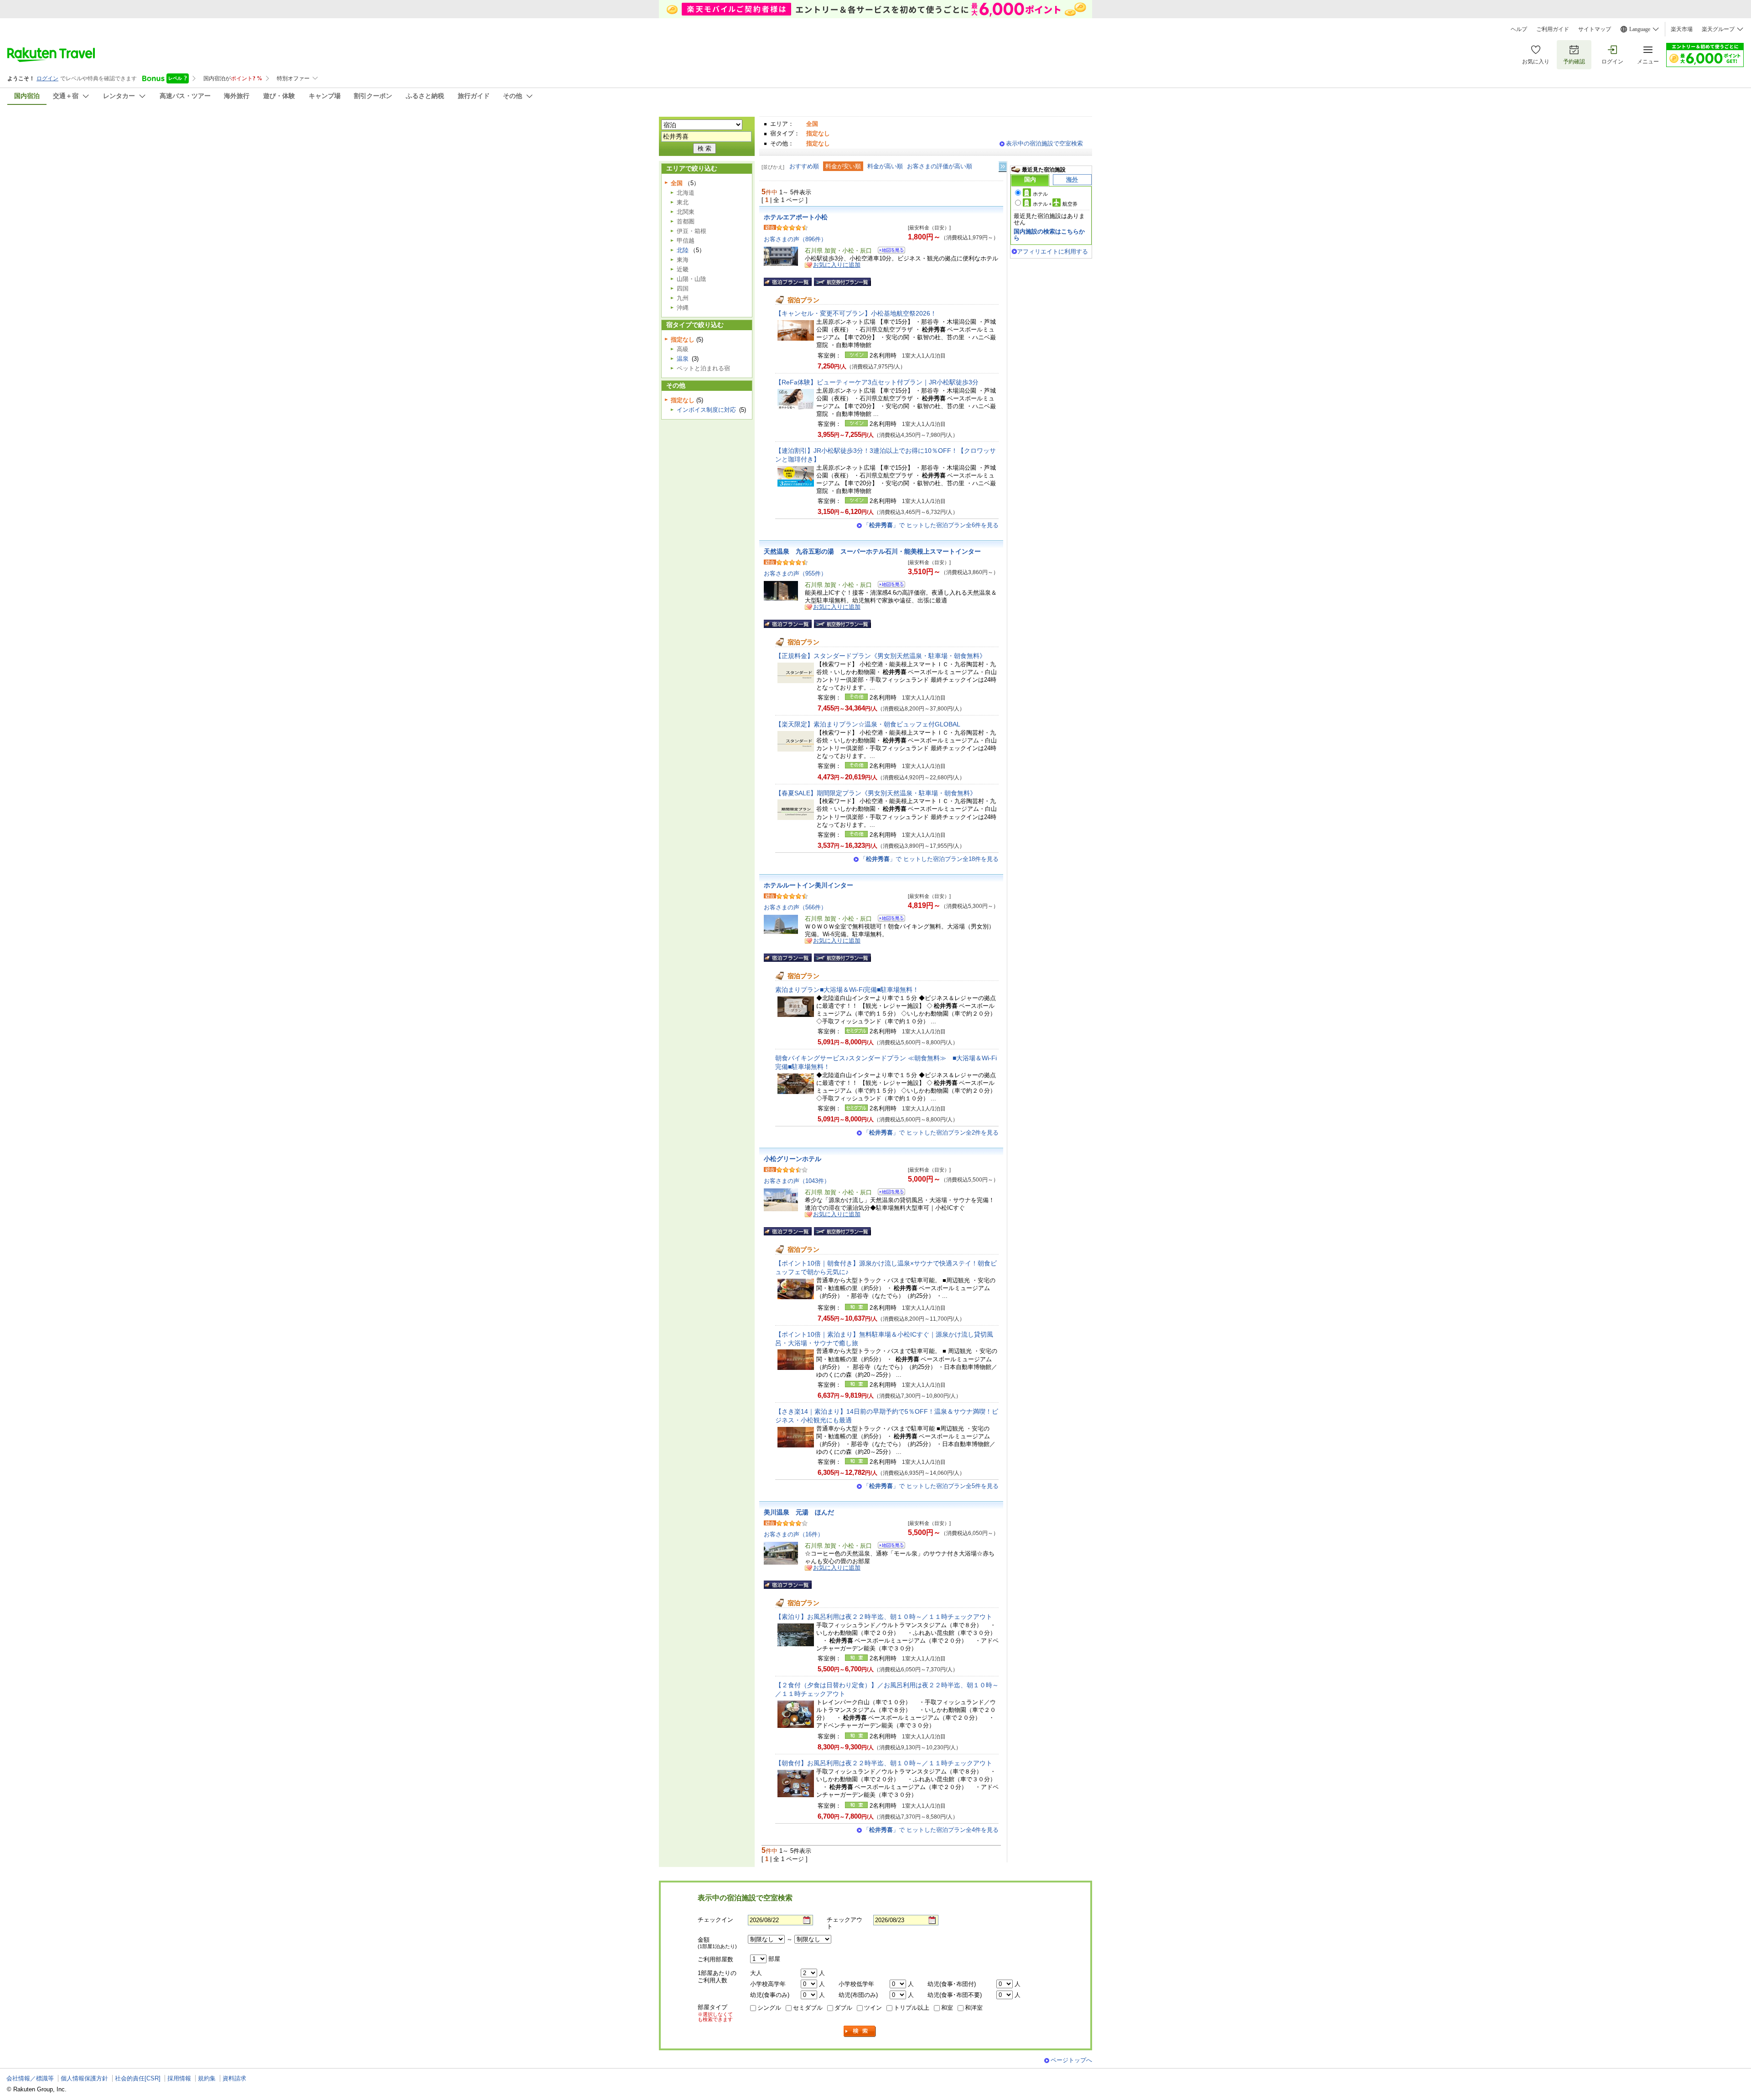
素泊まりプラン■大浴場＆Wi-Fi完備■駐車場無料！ (847, 990)
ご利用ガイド (1553, 29)
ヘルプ (1519, 29)
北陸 (683, 250)
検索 (860, 2031)
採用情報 (179, 2078)
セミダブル (808, 2008)
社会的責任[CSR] (138, 2078)
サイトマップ (1595, 29)
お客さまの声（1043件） (797, 1181)
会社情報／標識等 (30, 2078)
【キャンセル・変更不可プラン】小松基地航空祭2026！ (856, 313)
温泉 (683, 359)
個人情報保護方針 (84, 2078)
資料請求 (234, 2078)
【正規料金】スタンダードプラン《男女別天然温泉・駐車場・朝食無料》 (881, 656)
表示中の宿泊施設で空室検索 (1044, 143)
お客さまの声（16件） (794, 1534)
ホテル (1040, 194)
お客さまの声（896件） (795, 239)
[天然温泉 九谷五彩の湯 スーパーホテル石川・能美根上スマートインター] (888, 586)
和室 (947, 2008)
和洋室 (974, 2008)
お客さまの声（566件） (795, 907)
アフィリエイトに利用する (1052, 251)
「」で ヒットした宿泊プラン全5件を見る (931, 1486)
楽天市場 (1682, 29)
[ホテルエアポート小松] (888, 251)
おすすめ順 (804, 166)
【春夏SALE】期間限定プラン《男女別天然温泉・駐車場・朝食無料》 (876, 793)
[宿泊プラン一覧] (788, 282)
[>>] (1003, 167)
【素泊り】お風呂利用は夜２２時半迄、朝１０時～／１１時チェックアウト (884, 1617)
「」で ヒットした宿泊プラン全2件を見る (931, 1133)
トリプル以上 (912, 2008)
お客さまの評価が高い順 (940, 166)
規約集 (207, 2078)
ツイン (873, 2008)
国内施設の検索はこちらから (1049, 235)
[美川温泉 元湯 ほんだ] (888, 1547)
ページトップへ (1071, 2060)
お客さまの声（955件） (795, 573)
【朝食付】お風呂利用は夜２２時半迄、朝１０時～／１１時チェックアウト (884, 1763)
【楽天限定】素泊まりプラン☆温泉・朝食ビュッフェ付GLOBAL (868, 724)
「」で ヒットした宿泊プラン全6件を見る (931, 525)
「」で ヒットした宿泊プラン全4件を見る (931, 1830)
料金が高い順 (885, 166)
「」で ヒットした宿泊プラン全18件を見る (929, 859)
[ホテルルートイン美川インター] (888, 920)
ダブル (843, 2008)
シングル (769, 2008)
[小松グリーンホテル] (888, 1193)
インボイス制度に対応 (706, 410)
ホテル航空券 (1055, 204)
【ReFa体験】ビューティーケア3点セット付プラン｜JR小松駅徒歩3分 (877, 382)
